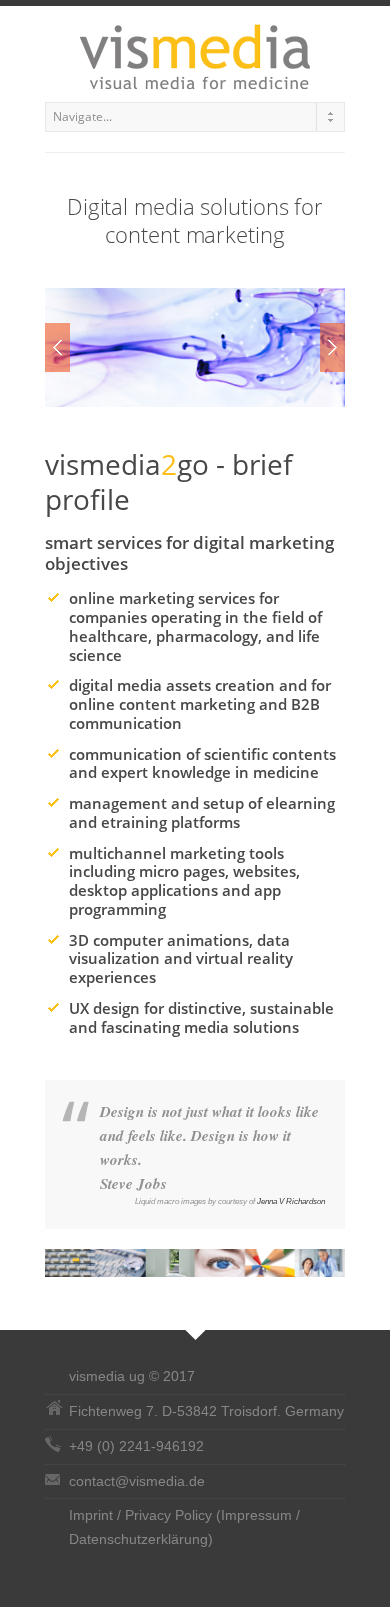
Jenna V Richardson (291, 1201)
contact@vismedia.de (137, 1481)
